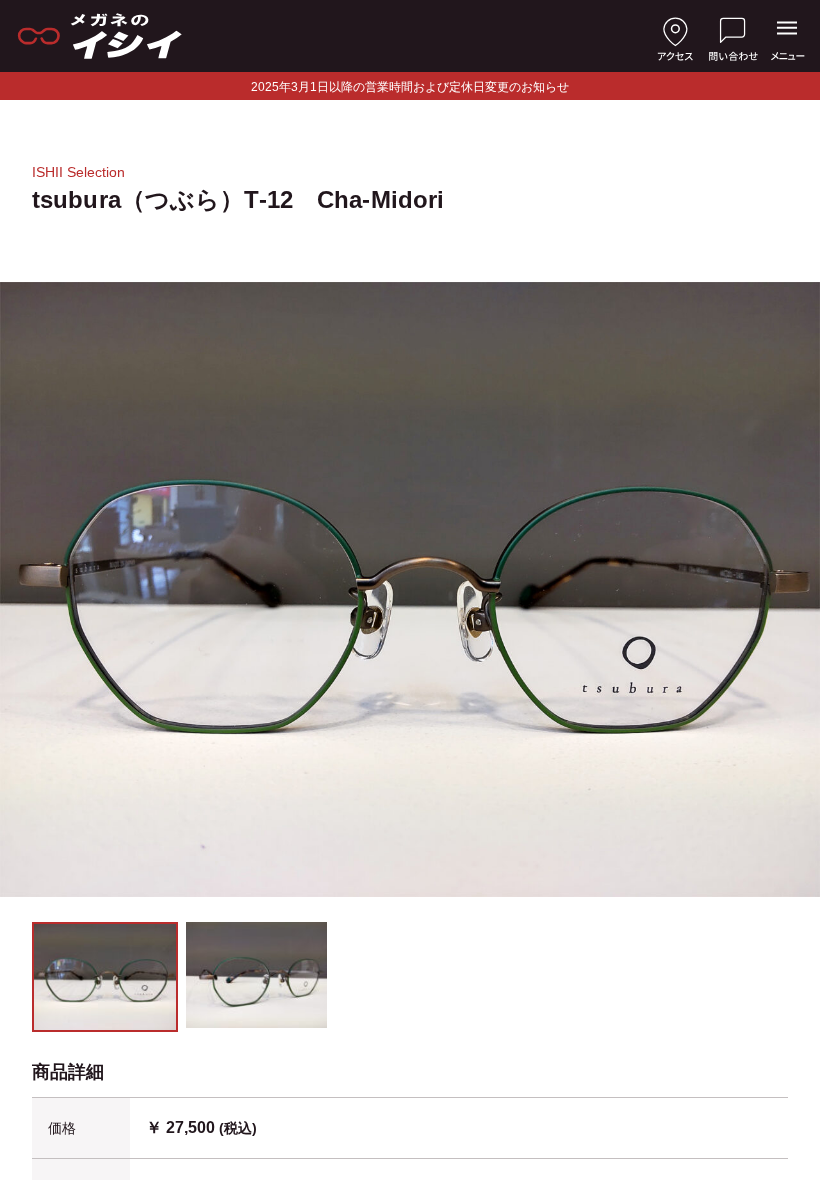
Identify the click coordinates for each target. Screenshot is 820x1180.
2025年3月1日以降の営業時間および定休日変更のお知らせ (410, 87)
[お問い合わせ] (733, 36)
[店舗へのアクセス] (675, 36)
